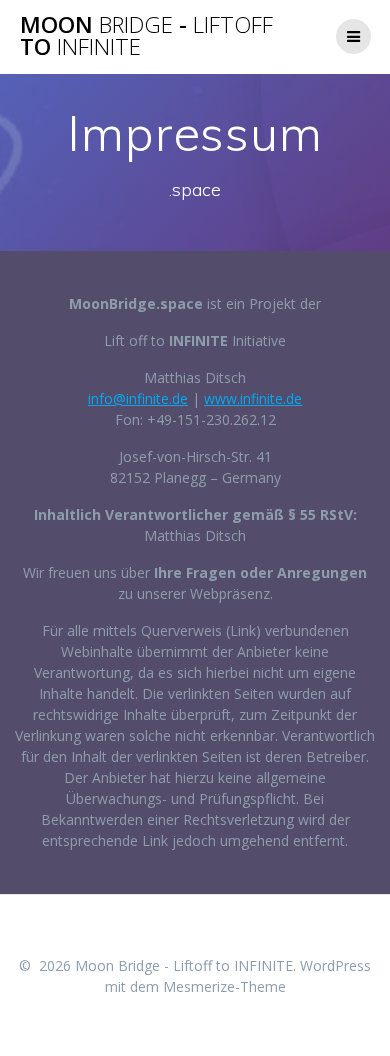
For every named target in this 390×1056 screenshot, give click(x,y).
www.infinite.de (253, 398)
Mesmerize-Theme (224, 986)
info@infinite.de (138, 398)
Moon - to (146, 36)
